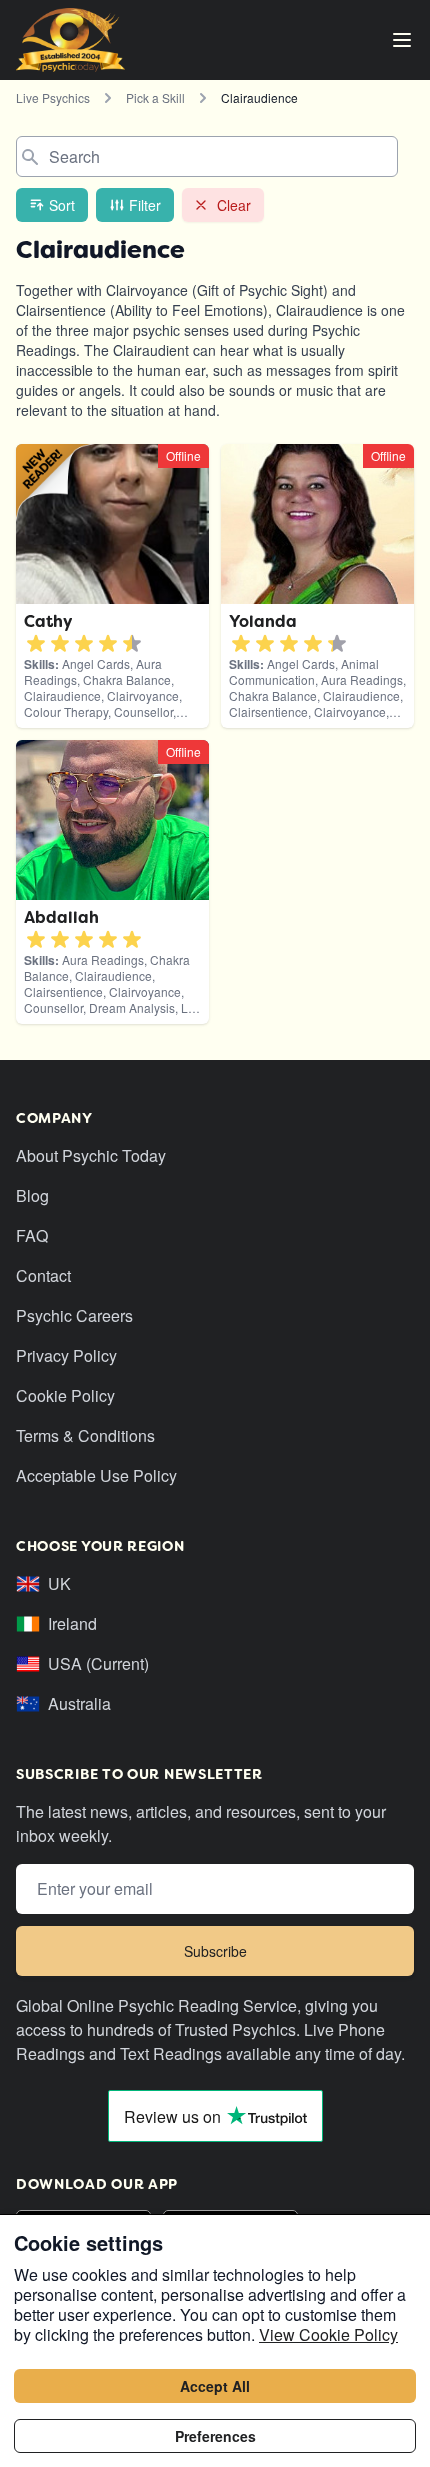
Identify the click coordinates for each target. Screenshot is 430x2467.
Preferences (215, 2436)
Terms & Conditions (85, 1435)
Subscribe (215, 1951)
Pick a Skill (155, 97)
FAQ (32, 1235)
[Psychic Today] (70, 40)
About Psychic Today (91, 1155)
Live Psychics (53, 97)
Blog (32, 1195)
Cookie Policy (65, 1395)
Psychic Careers (74, 1315)
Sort (62, 205)
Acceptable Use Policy (96, 1475)
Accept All (215, 2386)
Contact (43, 1275)
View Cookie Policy (328, 2334)
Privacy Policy (66, 1355)
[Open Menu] (402, 40)
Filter (145, 205)
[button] (36, 644)
